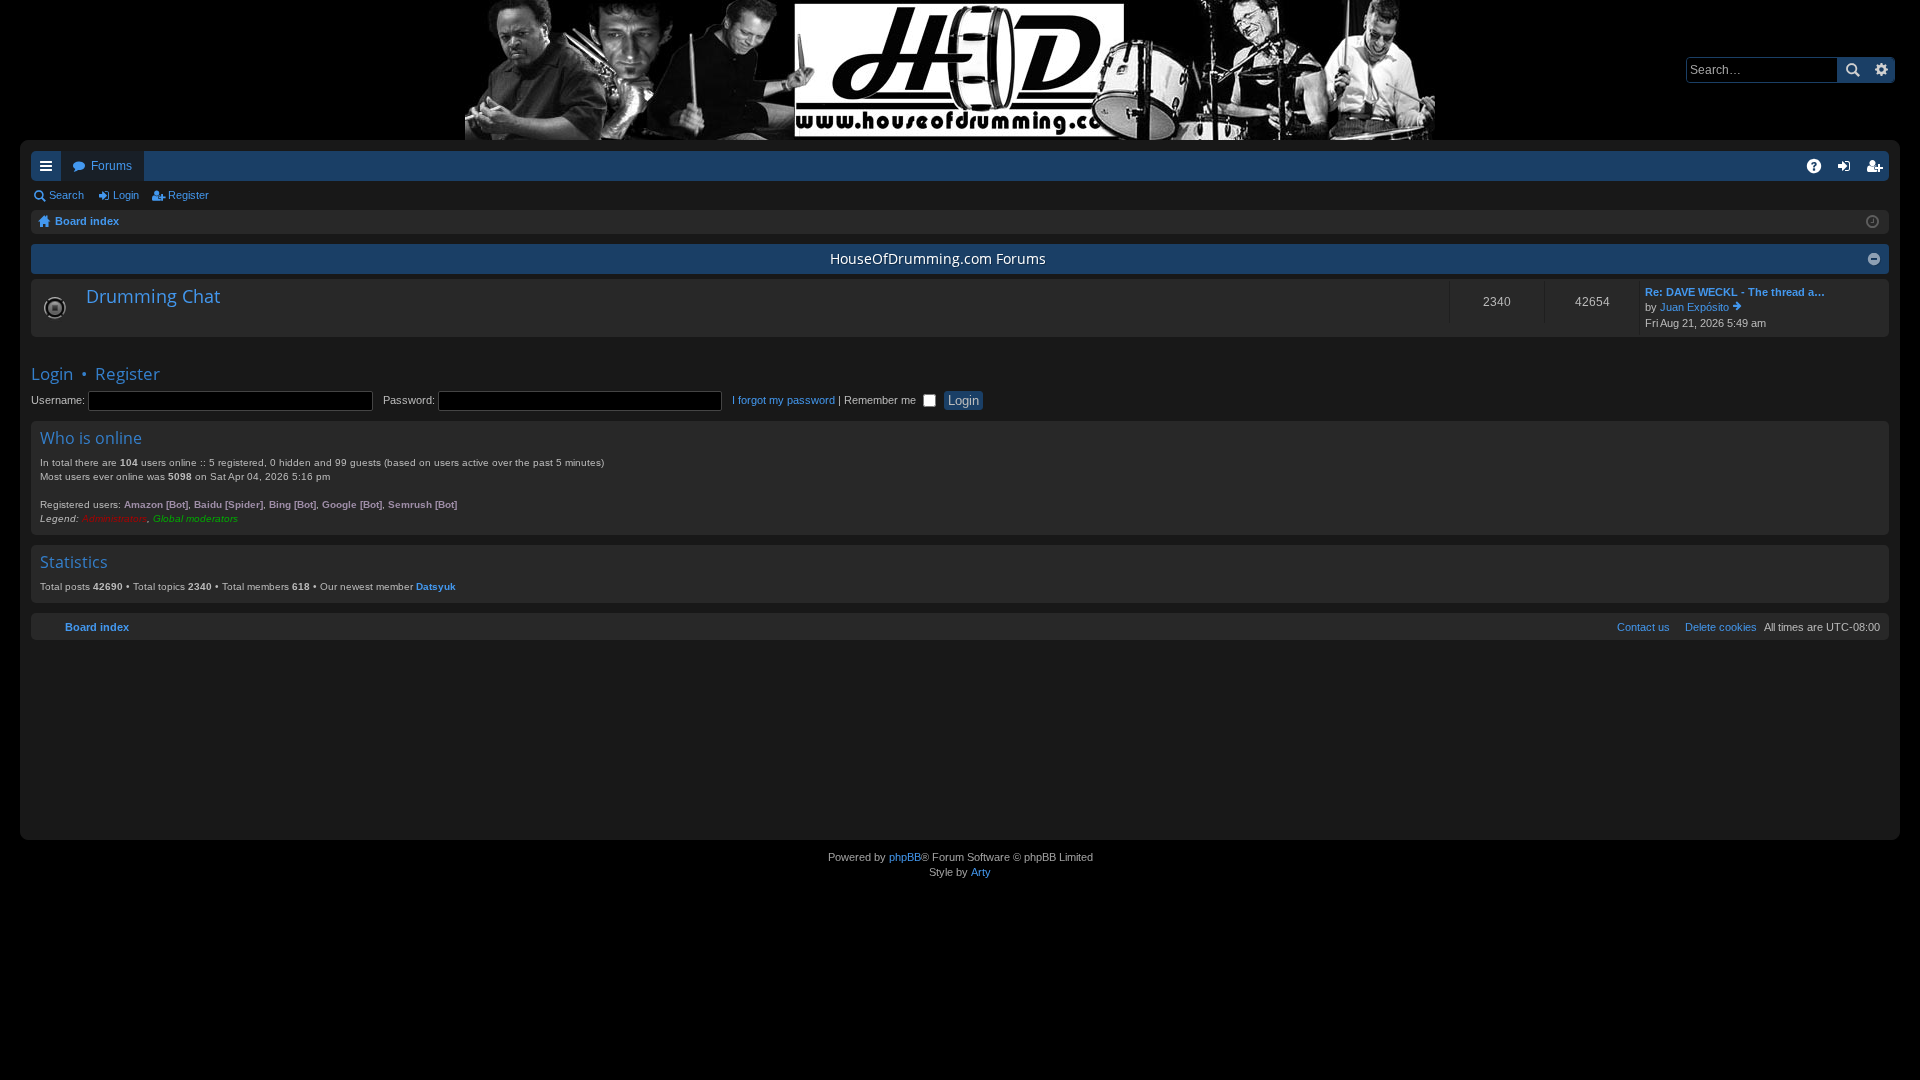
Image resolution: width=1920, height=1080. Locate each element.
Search (1852, 70)
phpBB (905, 857)
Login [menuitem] (1848, 170)
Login (126, 195)
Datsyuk (436, 586)
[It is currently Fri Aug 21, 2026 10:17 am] (1872, 222)
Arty (981, 872)
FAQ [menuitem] (1820, 170)
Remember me (881, 400)
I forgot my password (783, 400)
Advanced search (1880, 70)
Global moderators (195, 518)
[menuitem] (1717, 627)
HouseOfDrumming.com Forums (938, 258)
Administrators (114, 518)
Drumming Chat (153, 297)
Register (188, 195)
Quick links (50, 170)
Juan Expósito (1694, 307)
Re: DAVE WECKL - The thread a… (1735, 292)
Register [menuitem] (1878, 170)
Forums (111, 166)
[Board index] (960, 70)
